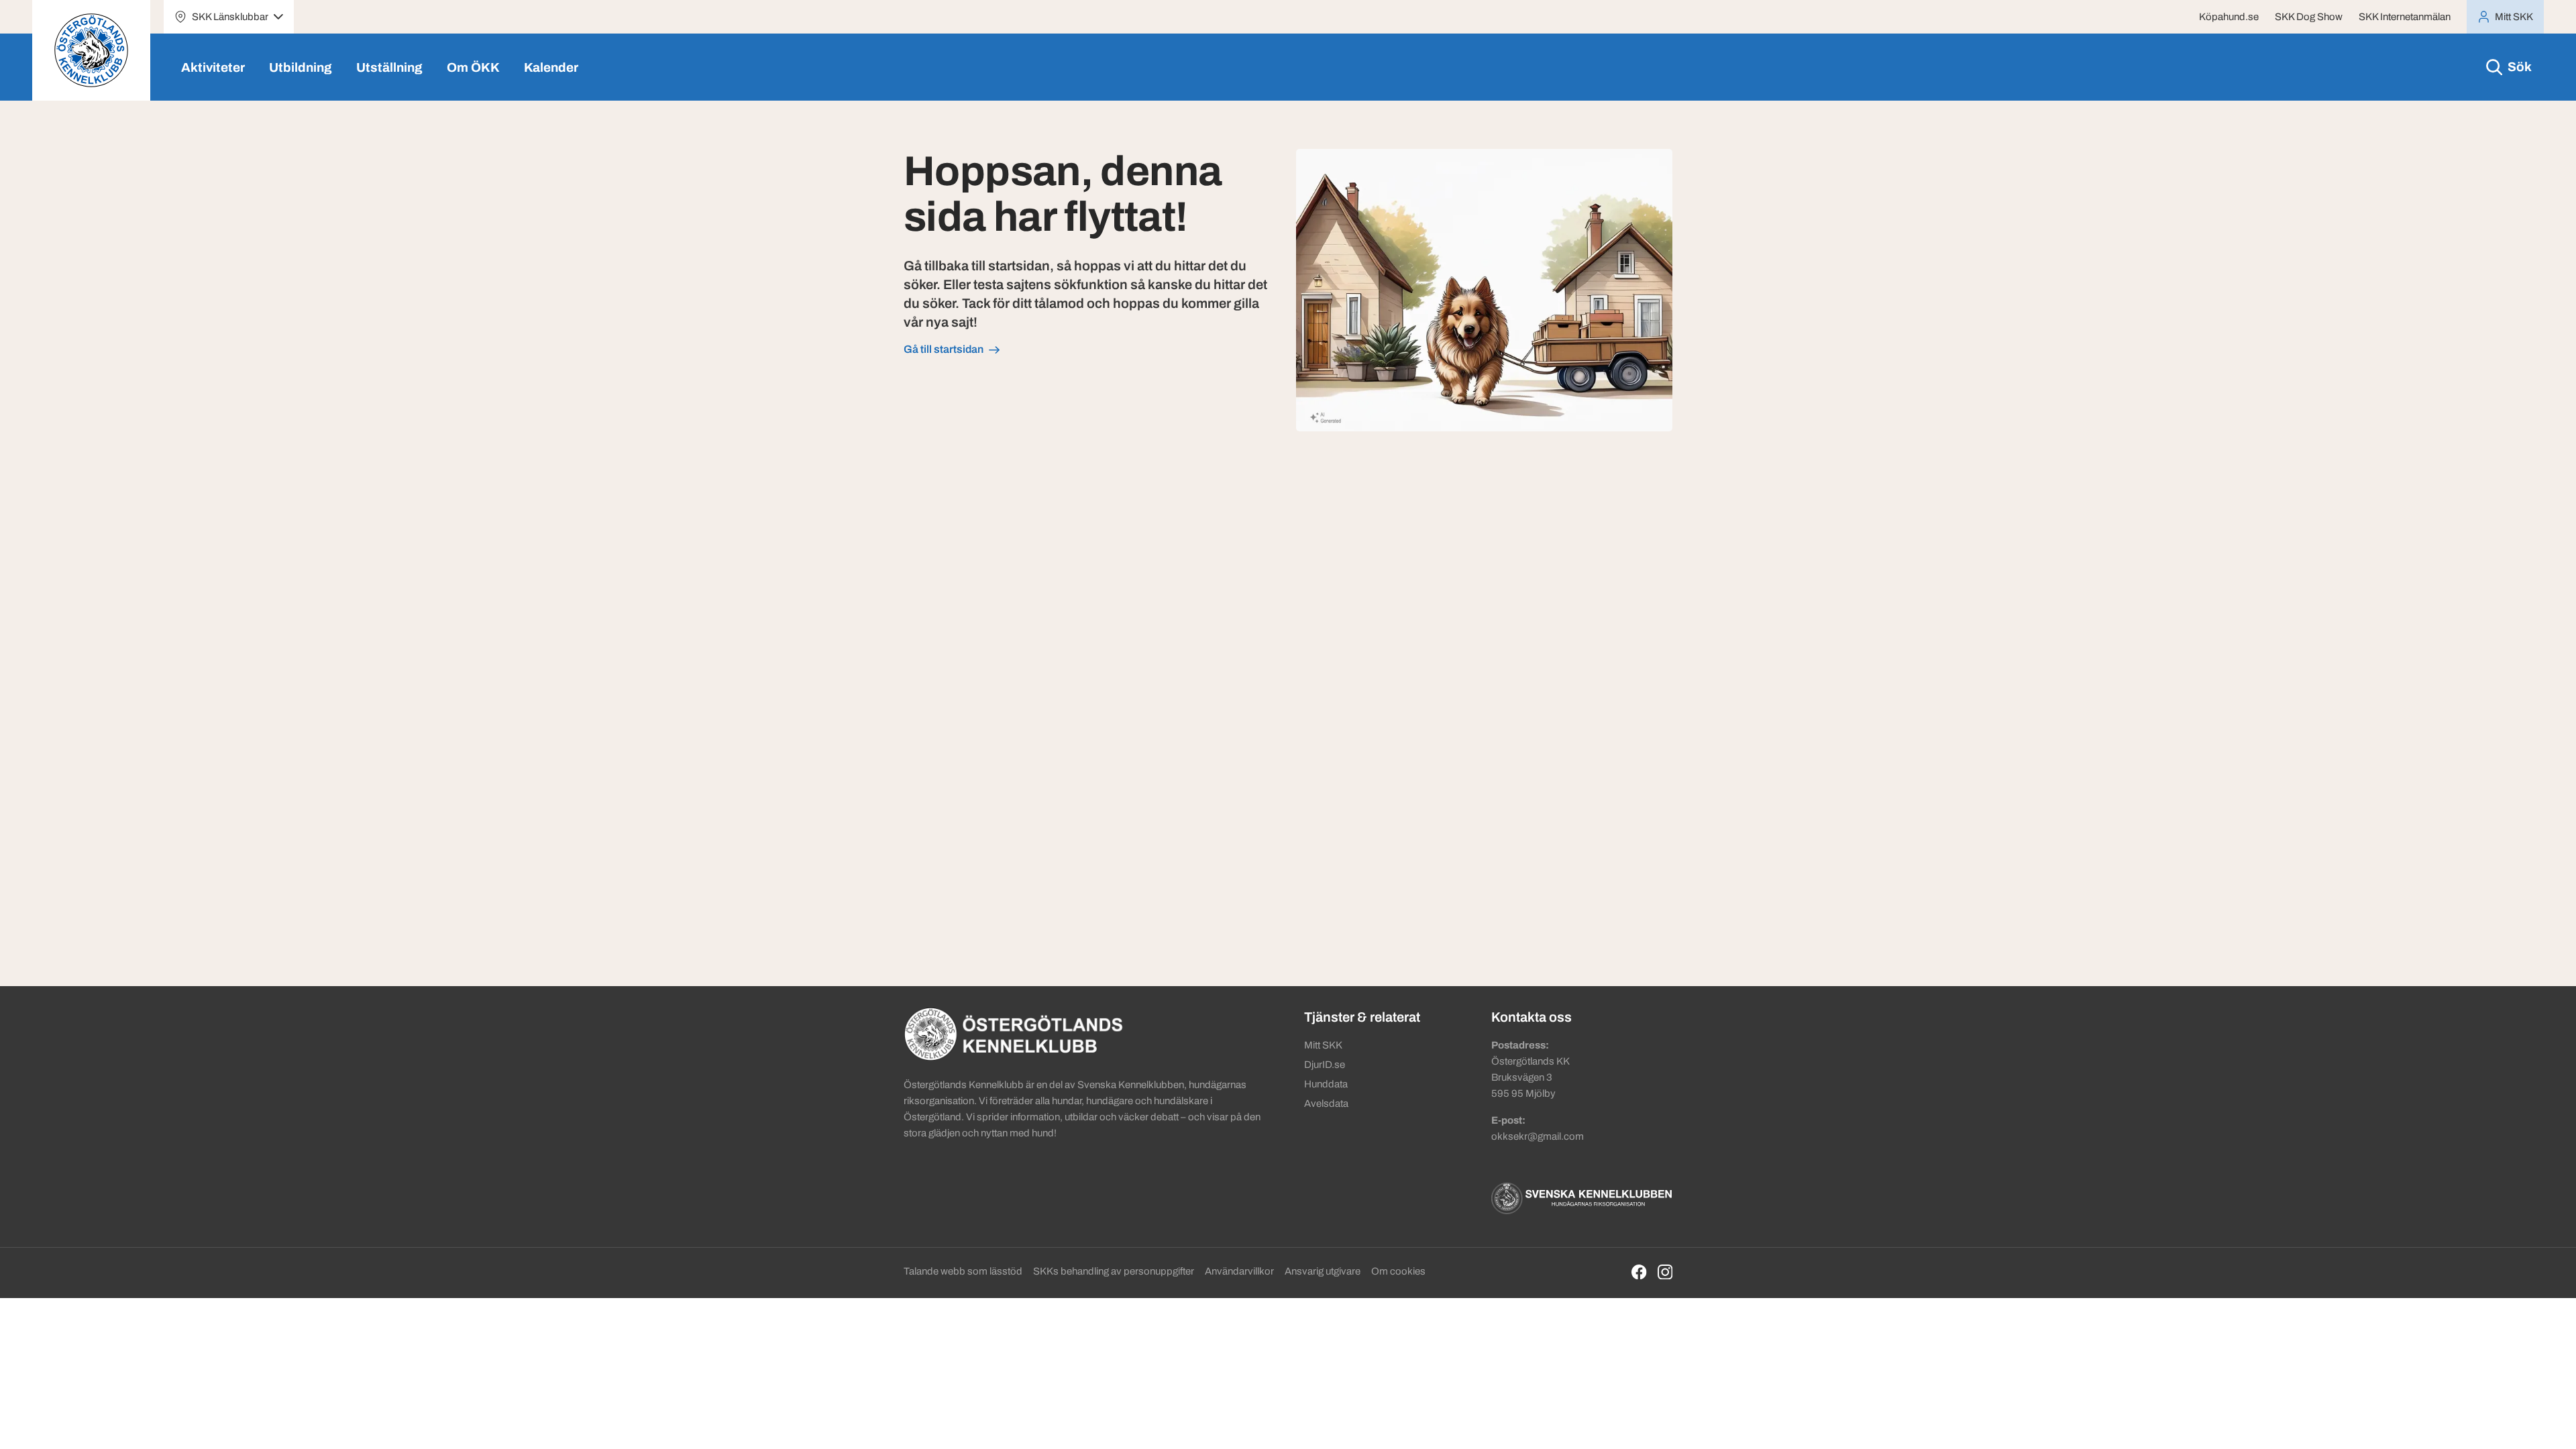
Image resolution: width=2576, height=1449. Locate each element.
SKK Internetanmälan (2405, 17)
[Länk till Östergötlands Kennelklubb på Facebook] (1639, 1272)
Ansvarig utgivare (1323, 1271)
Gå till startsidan (944, 349)
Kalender (551, 67)
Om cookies (1398, 1271)
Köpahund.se (2229, 17)
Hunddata (1326, 1084)
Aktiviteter (213, 67)
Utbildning (301, 67)
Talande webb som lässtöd (963, 1271)
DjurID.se (1325, 1065)
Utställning (389, 67)
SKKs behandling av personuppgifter (1114, 1271)
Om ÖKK (473, 67)
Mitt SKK (1323, 1045)
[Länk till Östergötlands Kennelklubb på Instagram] (1665, 1272)
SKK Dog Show (2309, 17)
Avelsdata (1326, 1104)
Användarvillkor (1239, 1271)
